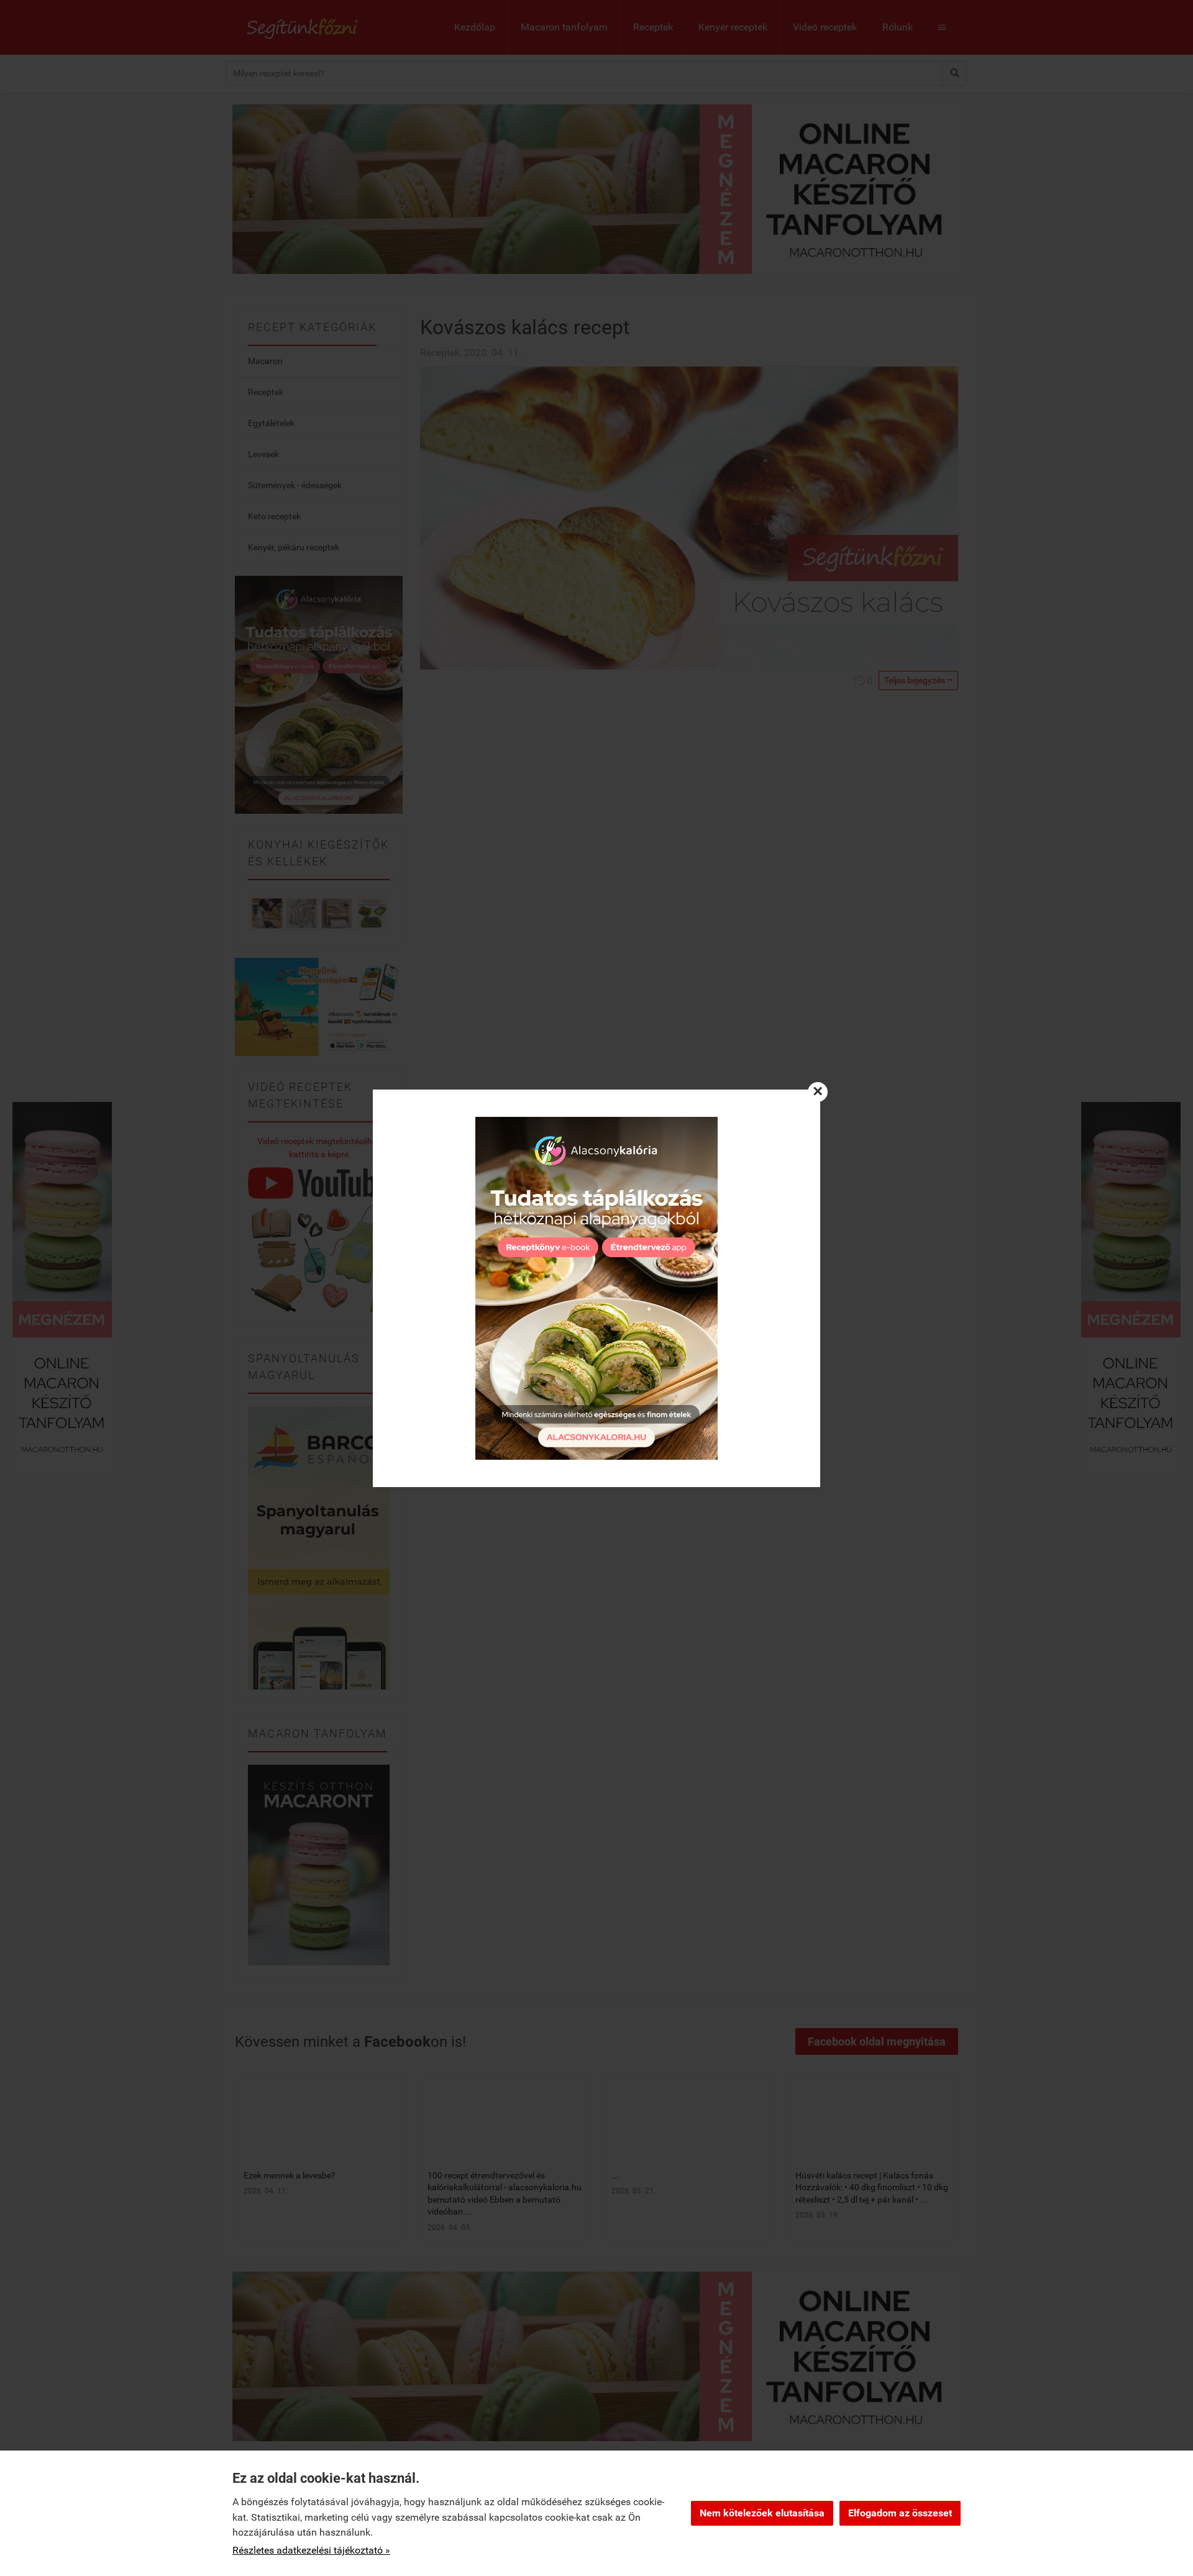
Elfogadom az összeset (900, 2513)
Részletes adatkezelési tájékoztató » (311, 2550)
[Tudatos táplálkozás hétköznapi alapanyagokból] (596, 1288)
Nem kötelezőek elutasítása (762, 2513)
